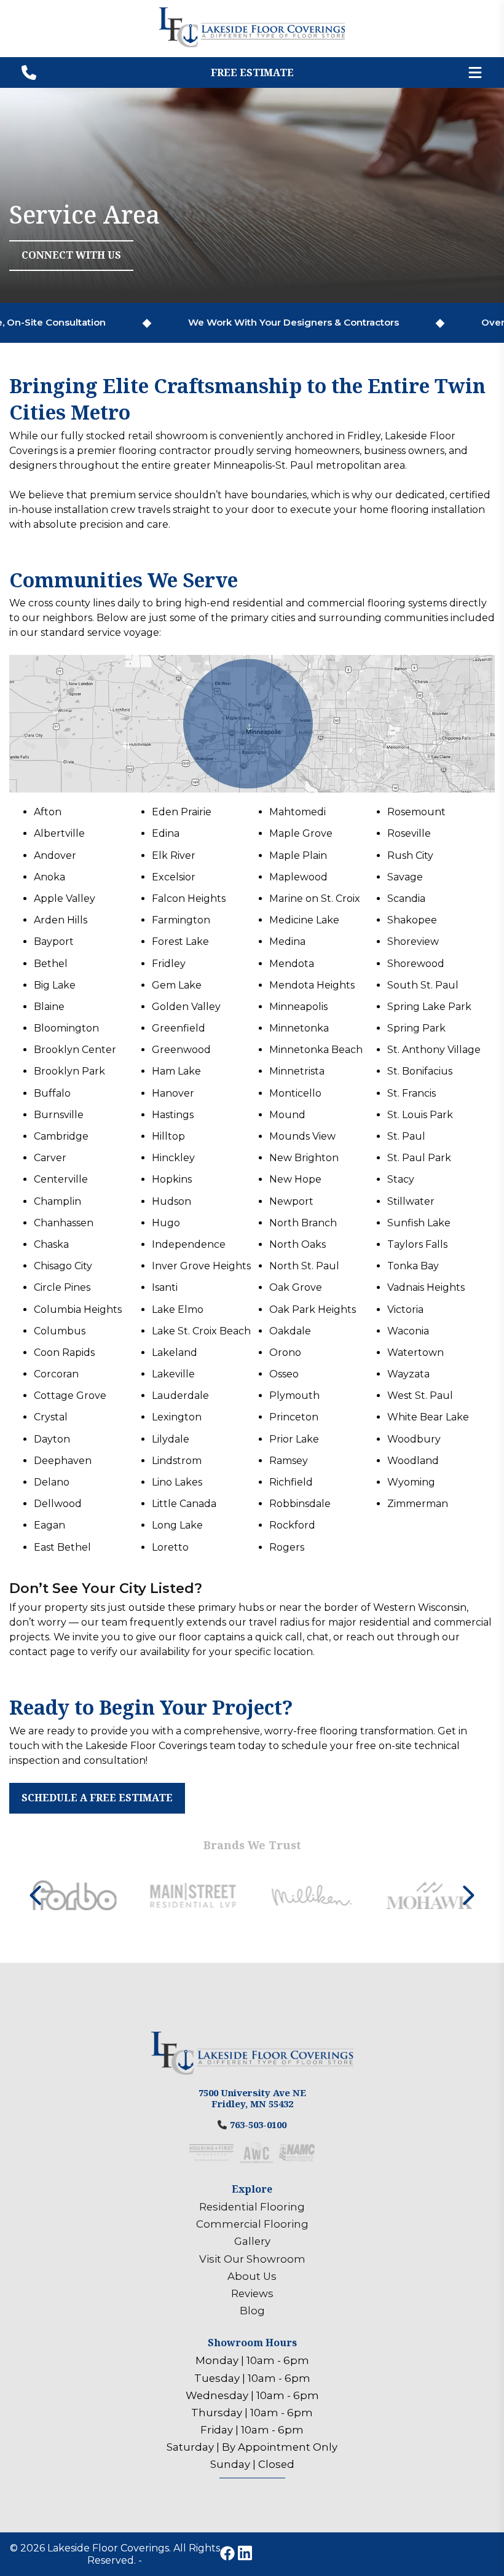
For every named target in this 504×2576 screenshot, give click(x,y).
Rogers (287, 1547)
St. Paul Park (419, 1158)
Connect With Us (71, 255)
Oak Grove (296, 1287)
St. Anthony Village (434, 1050)
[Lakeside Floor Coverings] (252, 44)
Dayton (52, 1439)
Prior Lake (294, 1439)
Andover (55, 855)
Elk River (174, 855)
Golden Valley (186, 1007)
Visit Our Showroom (252, 2259)
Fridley (169, 964)
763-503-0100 (258, 2124)
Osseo (284, 1374)
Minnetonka (299, 1028)
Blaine (49, 1007)
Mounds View (302, 1136)
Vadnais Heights (426, 1287)
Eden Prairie (182, 812)
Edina (166, 833)
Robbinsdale (300, 1504)
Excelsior (174, 877)
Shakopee (412, 920)
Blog (252, 2311)
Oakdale (290, 1331)
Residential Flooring (252, 2207)
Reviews (252, 2293)
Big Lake (55, 985)
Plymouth (294, 1396)
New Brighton (304, 1158)
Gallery (252, 2241)
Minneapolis (298, 1007)
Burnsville (59, 1115)
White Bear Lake (428, 1417)
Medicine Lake (304, 920)
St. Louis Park (420, 1115)
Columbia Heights (78, 1310)
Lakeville (173, 1374)
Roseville (409, 833)
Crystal (51, 1417)
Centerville (61, 1179)
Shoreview (413, 942)
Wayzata (408, 1374)
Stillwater (411, 1201)
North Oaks (297, 1244)
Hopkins (172, 1179)
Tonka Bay (413, 1266)
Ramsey (289, 1461)
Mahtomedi (297, 812)
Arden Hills (61, 920)
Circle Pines (62, 1287)
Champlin (57, 1201)
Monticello (295, 1093)
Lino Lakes (177, 1482)
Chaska (51, 1244)
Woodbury (414, 1439)
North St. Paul (304, 1266)
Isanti (165, 1287)
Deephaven (63, 1461)
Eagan (49, 1525)
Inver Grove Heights (201, 1266)
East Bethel (62, 1547)
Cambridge (61, 1136)
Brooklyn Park (69, 1071)
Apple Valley (65, 898)
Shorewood (416, 964)
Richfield (291, 1482)
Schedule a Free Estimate (97, 1798)
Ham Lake (176, 1071)
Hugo (166, 1223)
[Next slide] (468, 1895)
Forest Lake (180, 942)
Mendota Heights (312, 985)
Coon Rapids (64, 1353)
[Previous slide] (36, 1895)
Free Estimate (252, 72)
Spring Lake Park (429, 1007)
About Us (252, 2276)
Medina (287, 942)
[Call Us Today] (29, 72)
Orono (285, 1353)
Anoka (49, 877)
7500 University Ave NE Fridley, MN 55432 (252, 2098)
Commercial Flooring (252, 2224)
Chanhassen (64, 1223)
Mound (287, 1115)
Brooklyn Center (75, 1050)
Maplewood (298, 877)
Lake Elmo (178, 1310)
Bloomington (66, 1028)
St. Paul (406, 1136)
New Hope (295, 1179)
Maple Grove (301, 833)
